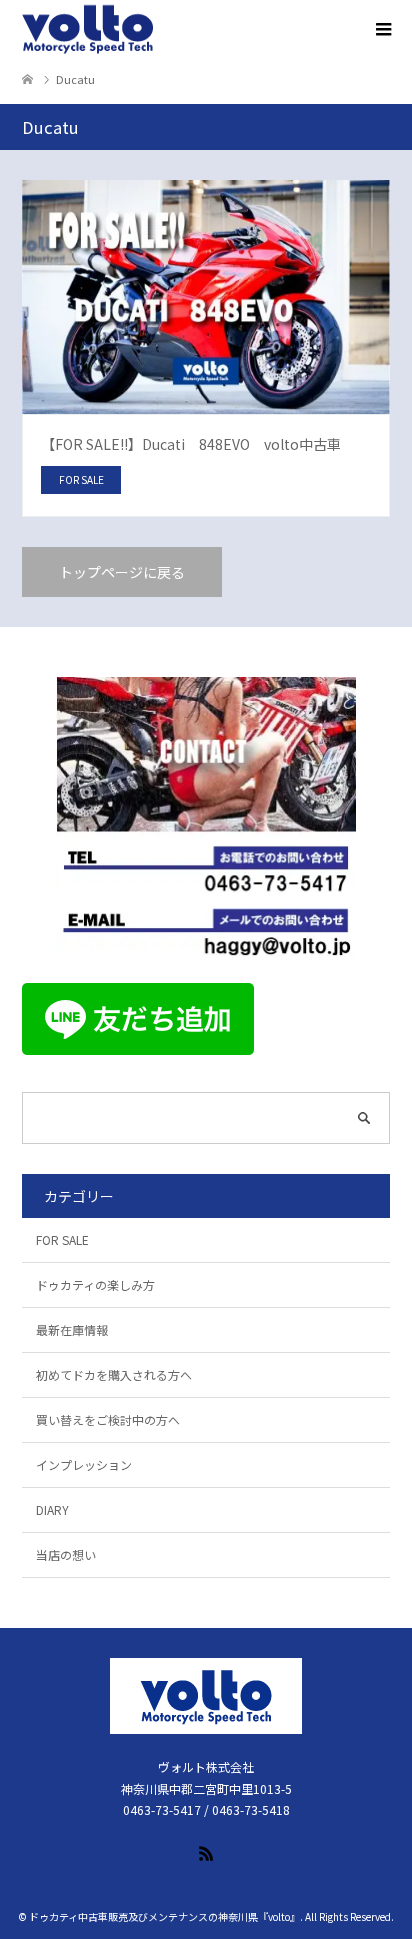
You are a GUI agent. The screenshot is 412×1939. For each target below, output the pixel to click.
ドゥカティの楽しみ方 (95, 1284)
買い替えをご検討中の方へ (108, 1419)
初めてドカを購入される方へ (114, 1374)
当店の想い (66, 1554)
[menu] (382, 30)
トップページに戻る (122, 572)
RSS (206, 1852)
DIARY (52, 1509)
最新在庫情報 (72, 1329)
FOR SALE (62, 1239)
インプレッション (84, 1464)
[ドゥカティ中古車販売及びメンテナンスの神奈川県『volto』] (88, 30)
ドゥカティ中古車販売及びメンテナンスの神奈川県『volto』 (164, 1916)
